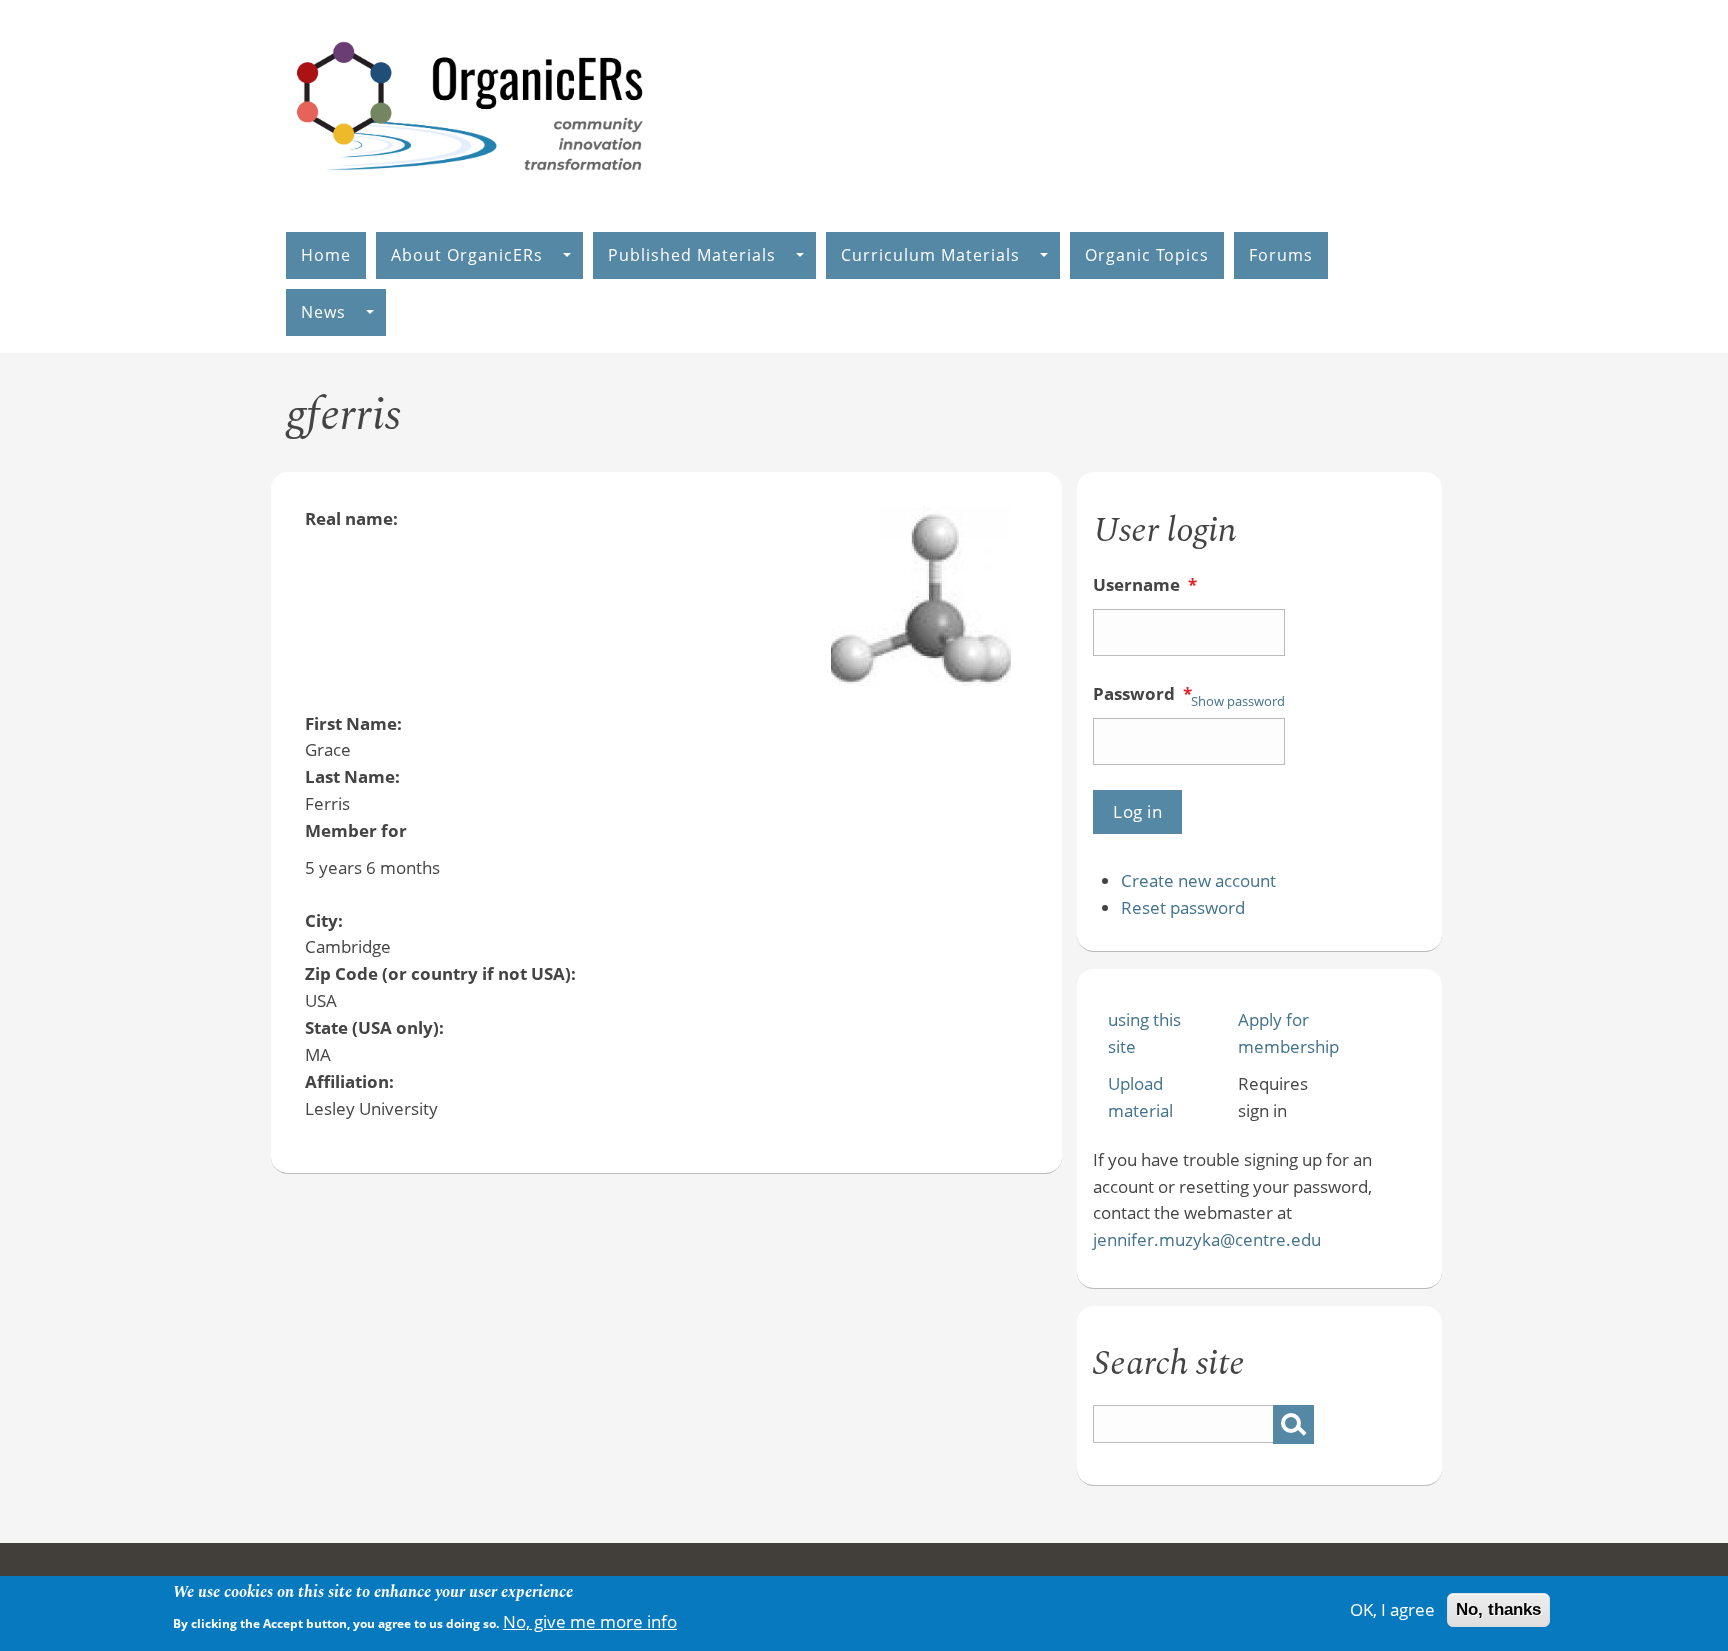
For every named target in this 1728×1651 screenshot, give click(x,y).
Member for (356, 830)
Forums (1281, 255)
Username (1145, 584)
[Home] (471, 191)
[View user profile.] (921, 679)
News (323, 312)
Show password (1238, 701)
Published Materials (692, 255)
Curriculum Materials (930, 255)
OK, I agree (1392, 1609)
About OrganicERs (467, 255)
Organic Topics (1147, 255)
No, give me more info (590, 1620)
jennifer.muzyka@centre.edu (1207, 1239)
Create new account (1198, 880)
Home (326, 255)
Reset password (1183, 907)
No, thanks (1498, 1609)
